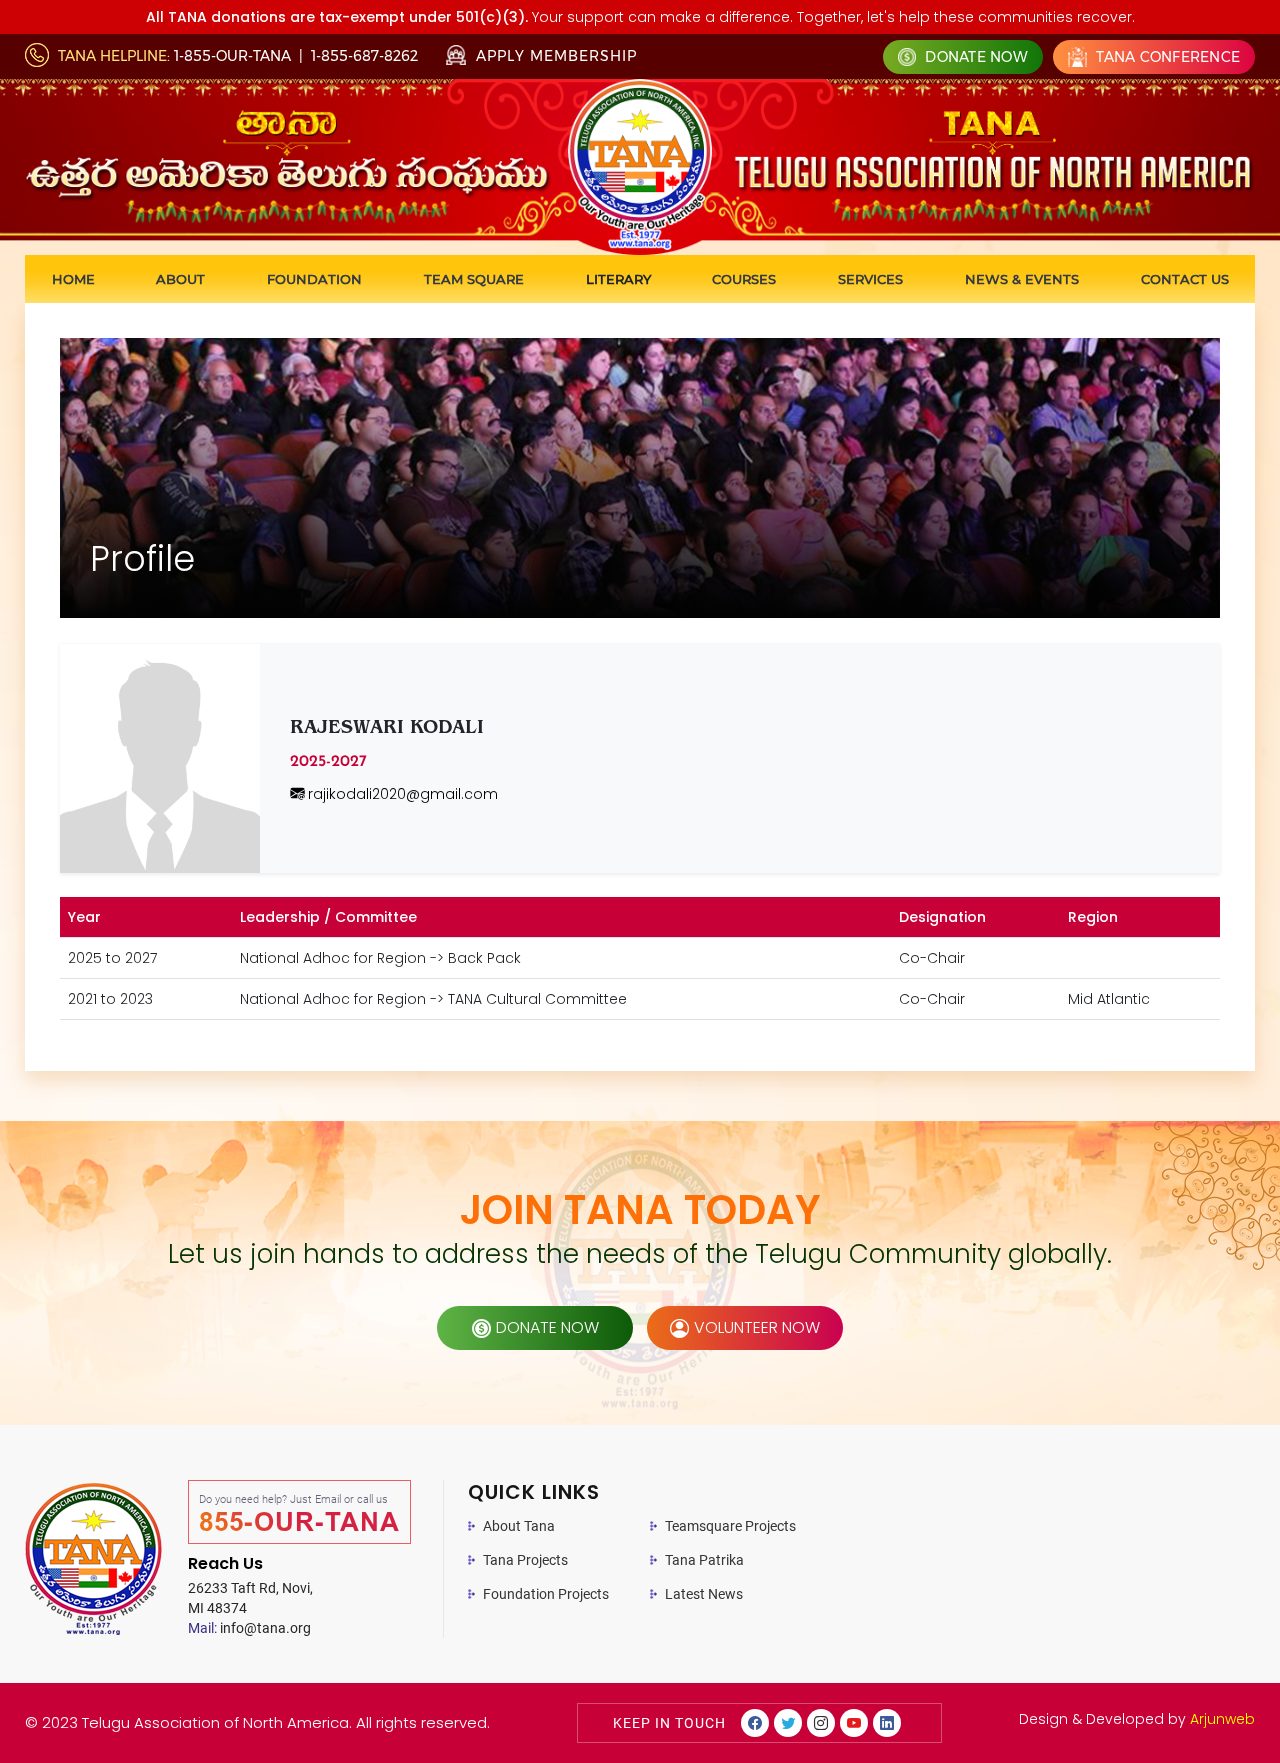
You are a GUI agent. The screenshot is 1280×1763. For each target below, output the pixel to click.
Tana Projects (525, 1560)
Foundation (314, 279)
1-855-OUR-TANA (232, 56)
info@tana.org (249, 1628)
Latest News (704, 1594)
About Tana (519, 1526)
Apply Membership (554, 56)
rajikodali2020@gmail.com (401, 794)
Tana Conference (1166, 57)
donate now (547, 1327)
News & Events (1022, 279)
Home (73, 279)
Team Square (474, 279)
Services (870, 279)
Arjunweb (1222, 1719)
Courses (744, 279)
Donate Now (974, 57)
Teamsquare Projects (730, 1526)
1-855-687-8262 (364, 56)
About (180, 279)
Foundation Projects (546, 1594)
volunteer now (757, 1327)
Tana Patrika (704, 1560)
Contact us (1185, 279)
